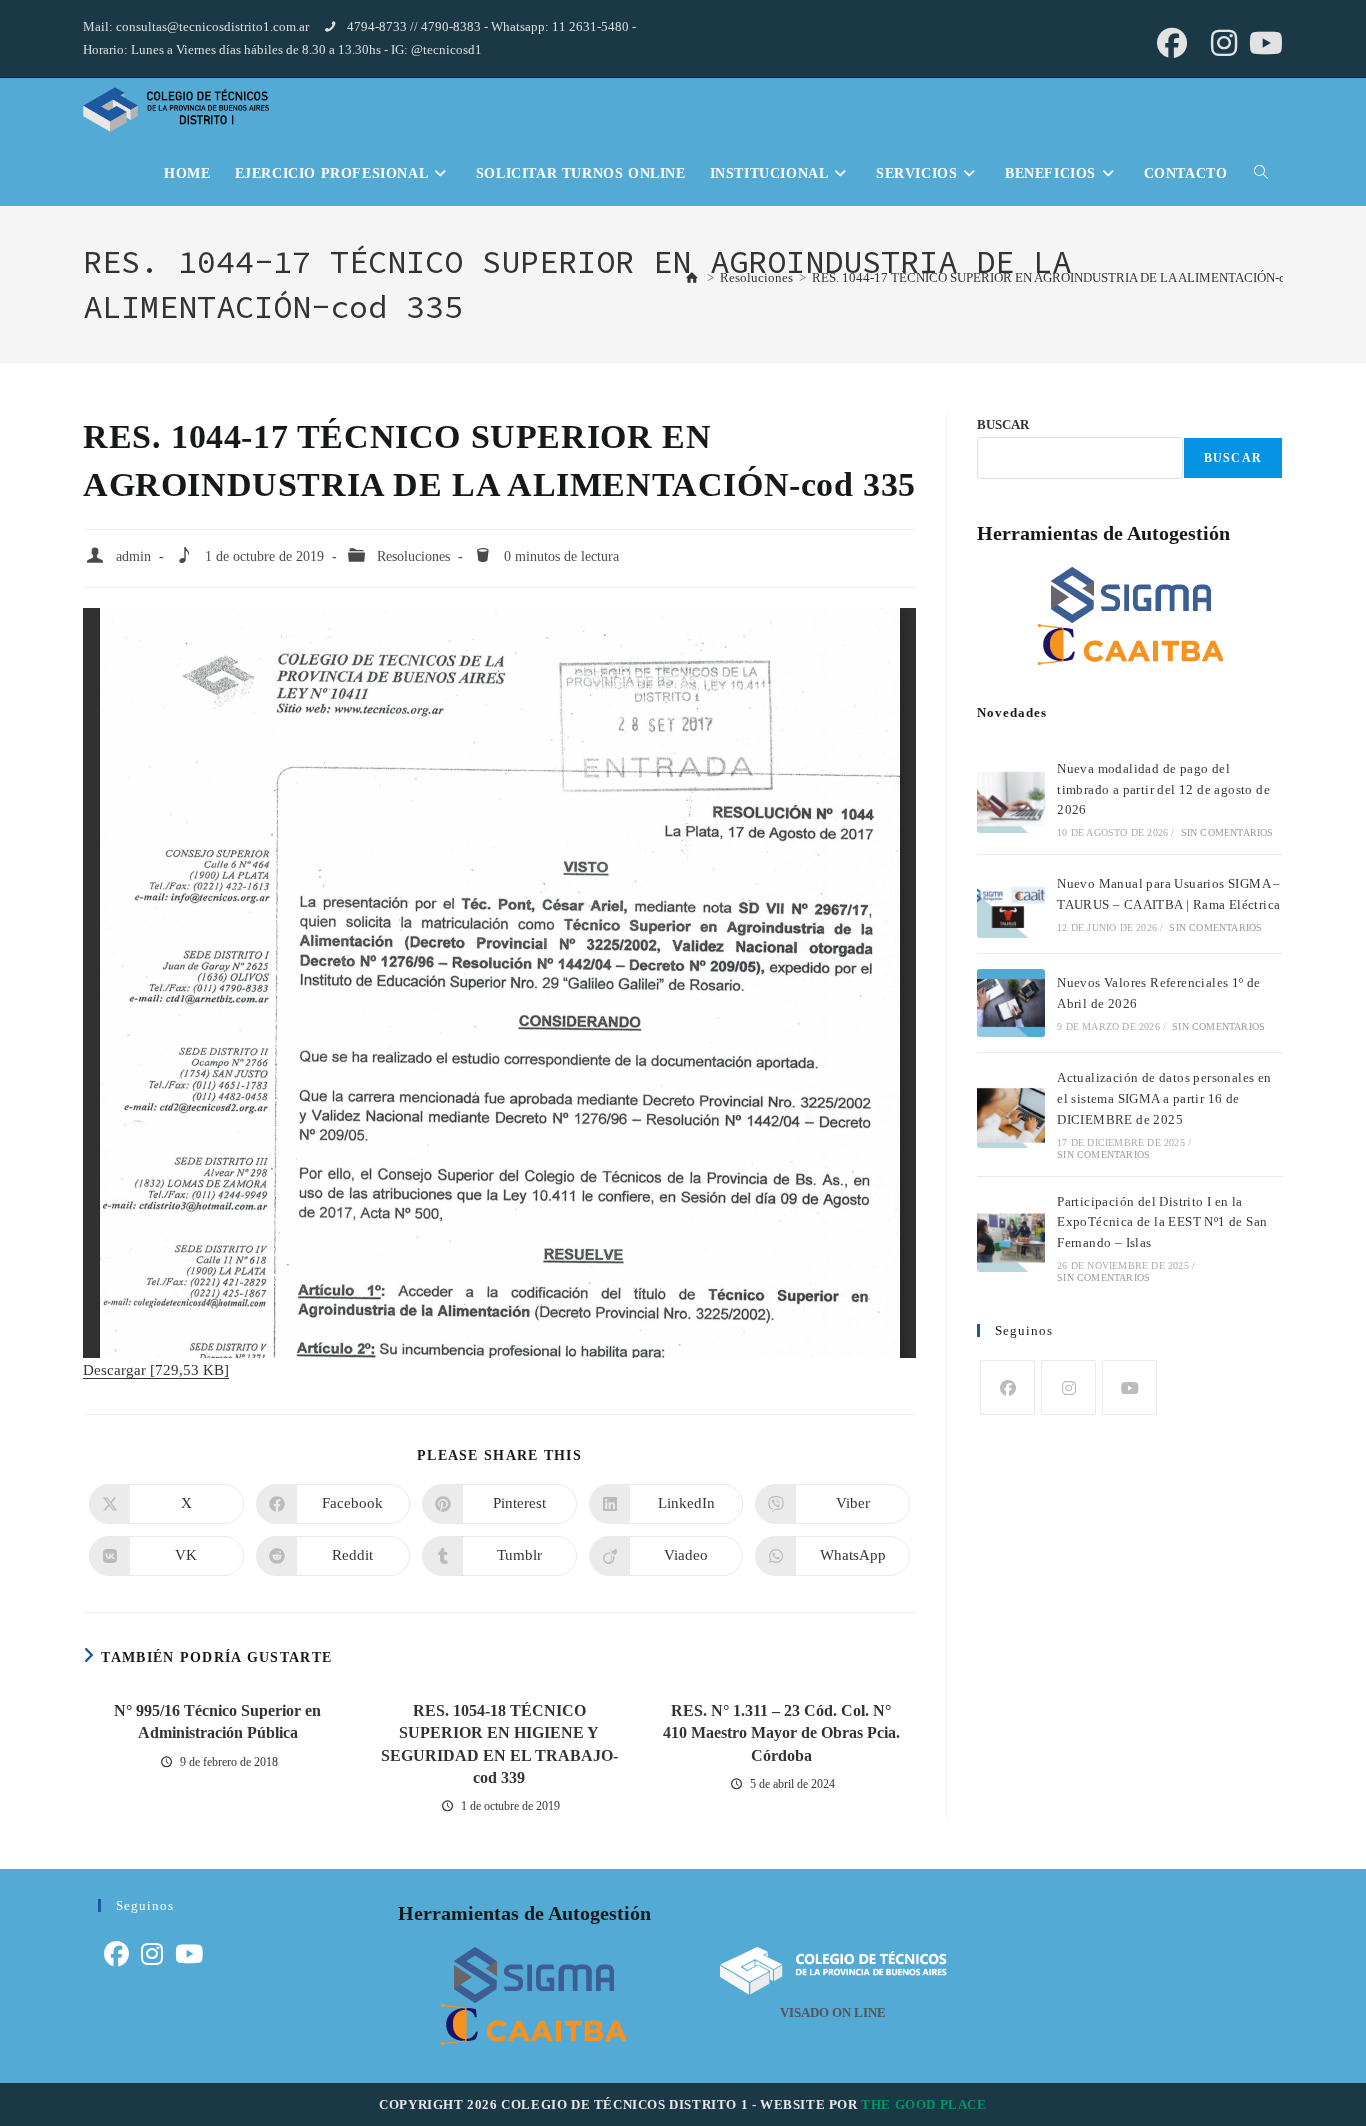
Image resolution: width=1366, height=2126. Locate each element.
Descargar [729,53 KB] (156, 1370)
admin (133, 556)
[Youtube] (1129, 1387)
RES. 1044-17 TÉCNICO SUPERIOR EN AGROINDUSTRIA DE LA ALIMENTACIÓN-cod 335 (1067, 277)
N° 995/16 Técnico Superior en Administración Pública (217, 1721)
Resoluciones (413, 556)
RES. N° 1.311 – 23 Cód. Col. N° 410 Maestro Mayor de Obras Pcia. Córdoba (781, 1733)
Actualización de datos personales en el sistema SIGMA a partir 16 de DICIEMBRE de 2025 (1164, 1098)
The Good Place (923, 2104)
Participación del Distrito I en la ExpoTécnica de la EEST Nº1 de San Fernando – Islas (1162, 1222)
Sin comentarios (1227, 832)
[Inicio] (692, 276)
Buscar (1233, 458)
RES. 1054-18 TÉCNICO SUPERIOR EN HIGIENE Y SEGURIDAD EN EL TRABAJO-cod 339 (499, 1744)
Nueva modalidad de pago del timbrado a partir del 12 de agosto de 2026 (1163, 789)
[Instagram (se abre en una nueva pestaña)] (1224, 43)
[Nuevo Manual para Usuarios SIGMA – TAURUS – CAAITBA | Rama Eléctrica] (1011, 904)
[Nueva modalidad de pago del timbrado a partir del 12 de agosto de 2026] (1011, 799)
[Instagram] (1068, 1387)
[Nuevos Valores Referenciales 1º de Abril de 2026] (1011, 1003)
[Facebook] (1007, 1387)
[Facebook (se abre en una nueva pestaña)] (1172, 43)
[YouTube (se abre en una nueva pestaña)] (1263, 43)
